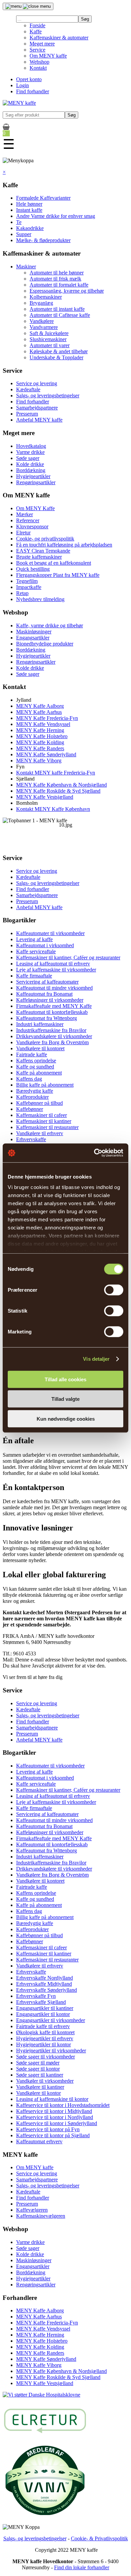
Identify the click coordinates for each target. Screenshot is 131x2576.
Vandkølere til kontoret (40, 1048)
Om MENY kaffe (48, 56)
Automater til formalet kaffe (59, 285)
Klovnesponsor (32, 526)
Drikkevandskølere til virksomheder (54, 1036)
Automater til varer (50, 345)
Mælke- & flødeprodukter (43, 240)
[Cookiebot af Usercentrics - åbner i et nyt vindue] (94, 1153)
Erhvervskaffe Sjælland (41, 2002)
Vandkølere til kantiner (40, 2087)
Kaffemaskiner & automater (59, 38)
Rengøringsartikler (36, 482)
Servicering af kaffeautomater (47, 982)
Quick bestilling (33, 569)
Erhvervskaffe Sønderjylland (47, 1990)
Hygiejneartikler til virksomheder (51, 2051)
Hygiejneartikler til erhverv (45, 2038)
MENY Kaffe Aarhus (39, 712)
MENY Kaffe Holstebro (42, 736)
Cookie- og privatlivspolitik (45, 539)
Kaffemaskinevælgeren (41, 2216)
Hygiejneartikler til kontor (43, 2044)
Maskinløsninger (34, 632)
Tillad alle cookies (65, 1379)
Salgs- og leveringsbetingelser (48, 395)
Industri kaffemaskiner (40, 1024)
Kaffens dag (29, 1079)
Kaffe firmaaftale (34, 976)
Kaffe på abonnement (39, 1073)
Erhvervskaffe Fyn (36, 1996)
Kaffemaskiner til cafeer (41, 1115)
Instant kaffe (29, 210)
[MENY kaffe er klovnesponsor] (41, 2395)
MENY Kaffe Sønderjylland (46, 754)
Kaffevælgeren (32, 2210)
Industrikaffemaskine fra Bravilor (51, 1030)
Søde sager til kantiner (40, 2075)
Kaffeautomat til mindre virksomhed (54, 988)
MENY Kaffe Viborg (39, 761)
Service (37, 50)
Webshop (39, 62)
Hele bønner (29, 204)
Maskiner (26, 267)
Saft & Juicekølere (49, 333)
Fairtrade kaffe (32, 1054)
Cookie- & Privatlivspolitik (99, 2538)
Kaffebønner (30, 1109)
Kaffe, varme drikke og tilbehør (50, 625)
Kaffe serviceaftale (36, 951)
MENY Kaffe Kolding (40, 742)
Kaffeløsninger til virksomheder (50, 1000)
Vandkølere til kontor (38, 2093)
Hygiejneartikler (33, 476)
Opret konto (29, 79)
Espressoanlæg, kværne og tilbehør (67, 291)
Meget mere (42, 44)
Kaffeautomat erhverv (39, 2141)
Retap (22, 593)
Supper (24, 234)
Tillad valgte (65, 1399)
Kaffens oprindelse (36, 1061)
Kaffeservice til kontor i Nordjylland (55, 2117)
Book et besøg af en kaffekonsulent (54, 563)
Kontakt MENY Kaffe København (53, 809)
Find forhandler (33, 91)
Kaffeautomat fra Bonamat (44, 994)
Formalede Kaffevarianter (43, 198)
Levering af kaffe (34, 939)
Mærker (25, 514)
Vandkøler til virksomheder (45, 2081)
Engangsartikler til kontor (43, 2014)
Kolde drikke (30, 464)
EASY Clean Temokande (43, 551)
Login (23, 85)
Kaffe (36, 31)
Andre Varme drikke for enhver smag (56, 216)
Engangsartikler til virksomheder (51, 2020)
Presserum (27, 414)
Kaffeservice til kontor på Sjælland (53, 2135)
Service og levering (37, 383)
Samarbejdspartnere (37, 408)
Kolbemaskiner (46, 297)
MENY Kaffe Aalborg (40, 706)
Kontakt (38, 68)
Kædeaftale (28, 389)
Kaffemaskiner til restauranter (47, 1127)
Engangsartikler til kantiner (45, 2008)
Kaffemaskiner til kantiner (44, 1121)
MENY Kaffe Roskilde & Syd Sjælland (58, 791)
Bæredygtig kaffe (35, 1091)
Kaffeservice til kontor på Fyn (48, 2129)
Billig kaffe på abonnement (45, 1085)
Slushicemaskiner (48, 339)
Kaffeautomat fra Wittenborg (47, 1018)
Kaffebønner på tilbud (39, 1103)
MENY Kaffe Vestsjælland (45, 797)
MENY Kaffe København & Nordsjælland (61, 785)
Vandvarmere (44, 327)
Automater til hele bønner (57, 273)
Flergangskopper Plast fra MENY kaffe (58, 575)
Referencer (28, 520)
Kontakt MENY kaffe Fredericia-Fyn (56, 773)
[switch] (114, 1290)
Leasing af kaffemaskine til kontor (52, 2099)
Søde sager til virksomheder (46, 2057)
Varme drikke (30, 452)
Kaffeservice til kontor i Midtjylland (54, 2111)
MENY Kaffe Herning (40, 730)
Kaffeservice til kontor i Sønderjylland (57, 2123)
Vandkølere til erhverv (40, 1133)
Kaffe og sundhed (35, 1067)
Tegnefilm (27, 581)
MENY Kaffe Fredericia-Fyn (47, 718)
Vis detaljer (96, 1359)
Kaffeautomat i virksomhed (45, 945)
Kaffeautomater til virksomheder (50, 933)
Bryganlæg (41, 303)
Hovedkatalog (31, 446)
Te (19, 222)
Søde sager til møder (38, 2063)
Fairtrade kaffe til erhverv (43, 2026)
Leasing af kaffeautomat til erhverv (53, 964)
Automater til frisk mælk (55, 279)
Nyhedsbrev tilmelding (40, 599)
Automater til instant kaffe (57, 309)
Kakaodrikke (30, 228)
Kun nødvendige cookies (66, 1418)
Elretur (23, 533)
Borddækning (31, 470)
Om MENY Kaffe (35, 508)
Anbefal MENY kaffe (39, 420)
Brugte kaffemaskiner (39, 557)
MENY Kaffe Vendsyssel (43, 724)
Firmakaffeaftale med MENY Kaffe (54, 1006)
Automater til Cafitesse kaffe (60, 315)
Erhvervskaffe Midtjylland (44, 1984)
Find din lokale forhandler (82, 2567)
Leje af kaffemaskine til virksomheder (56, 970)
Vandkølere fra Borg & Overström (52, 1042)
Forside (37, 25)
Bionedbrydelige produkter (45, 644)
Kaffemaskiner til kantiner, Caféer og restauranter (68, 957)
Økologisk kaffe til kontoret (45, 2032)
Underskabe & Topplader (56, 357)
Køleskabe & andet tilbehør (59, 351)
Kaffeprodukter (32, 1097)
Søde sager (28, 458)
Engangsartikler (33, 638)
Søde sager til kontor (38, 2069)
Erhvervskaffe (31, 1139)
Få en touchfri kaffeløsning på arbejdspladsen (64, 545)
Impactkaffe (29, 587)
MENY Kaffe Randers (40, 748)
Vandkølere (42, 321)
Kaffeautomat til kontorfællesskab (52, 1012)
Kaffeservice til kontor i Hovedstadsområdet (63, 2105)
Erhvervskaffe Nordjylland (45, 1978)
